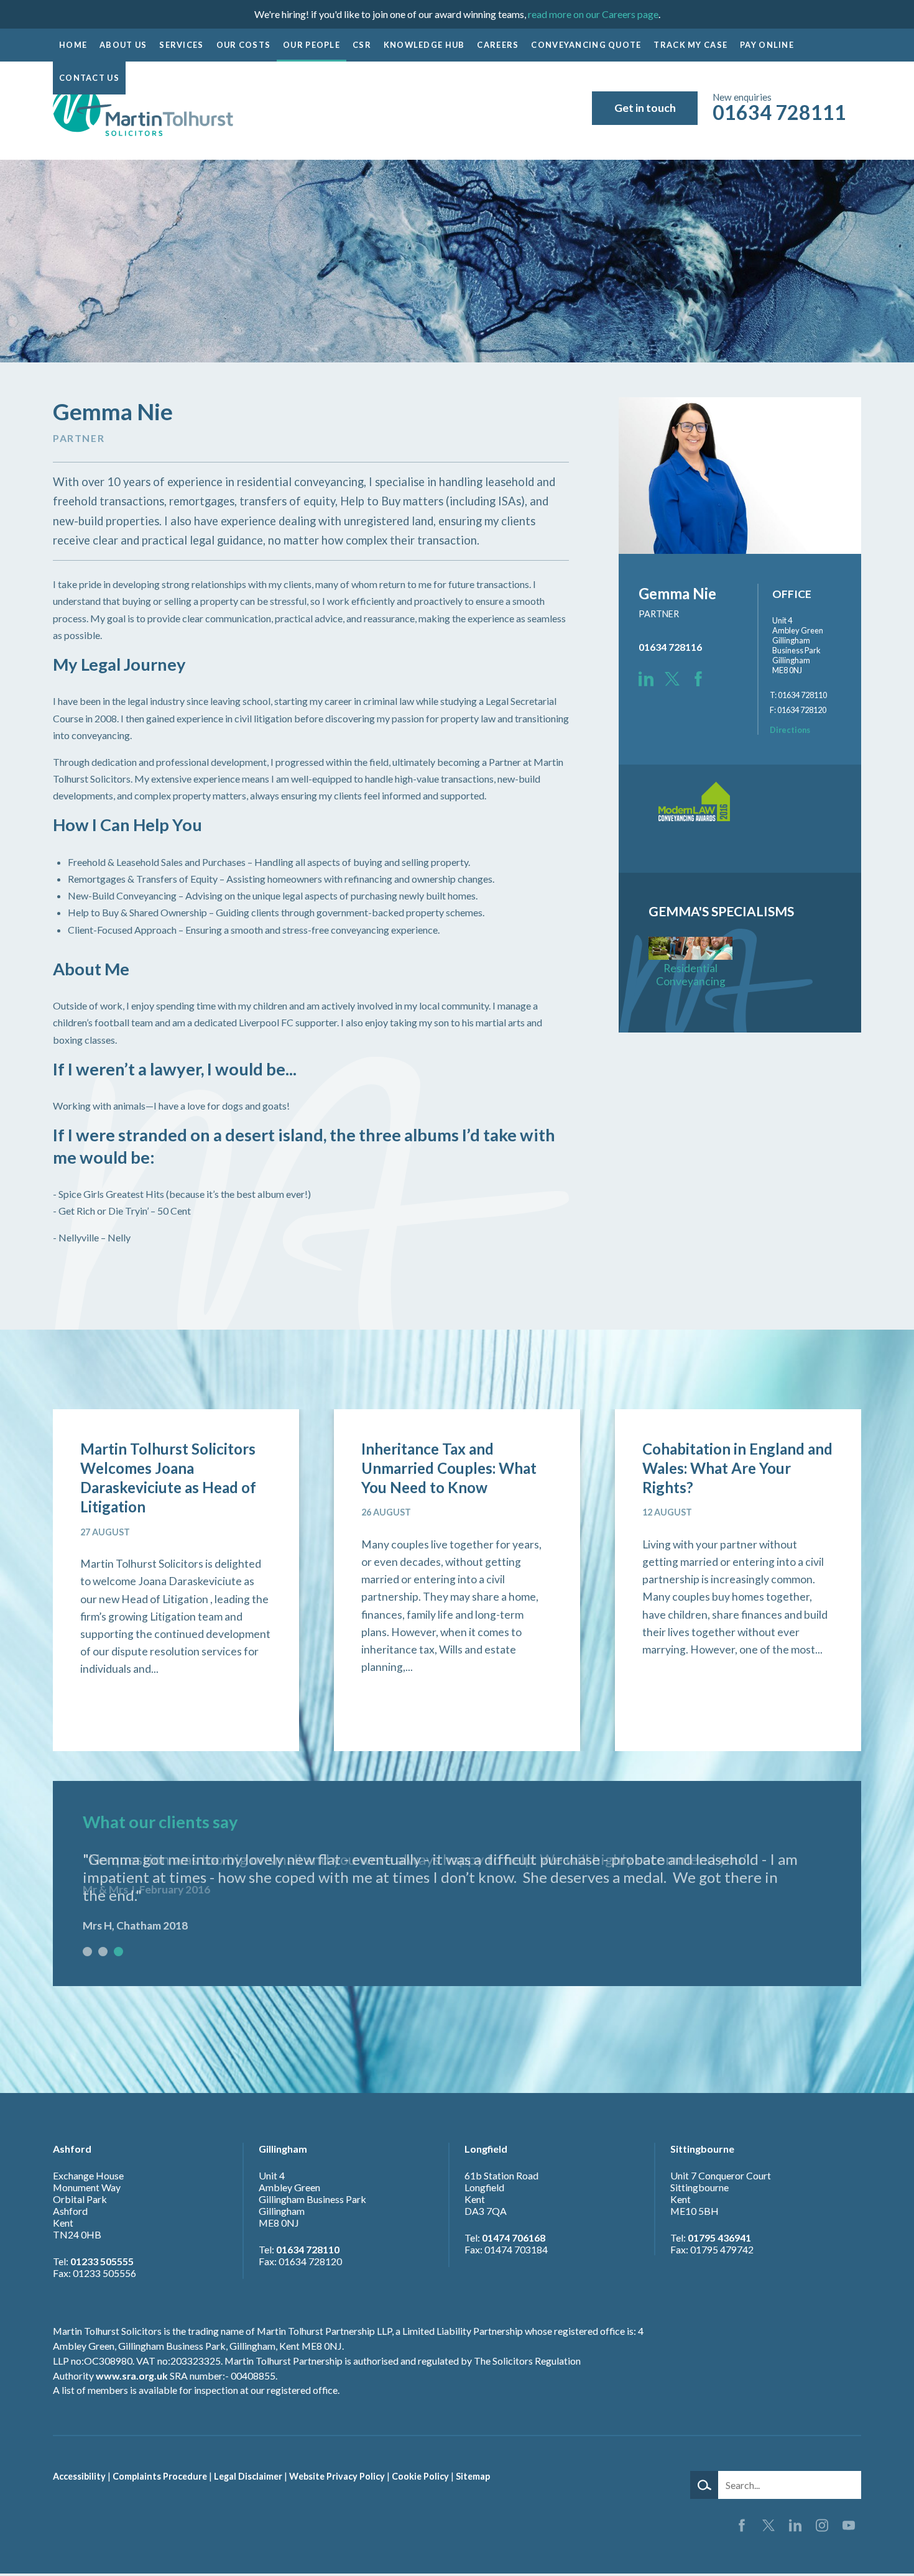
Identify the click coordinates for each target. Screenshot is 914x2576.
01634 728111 (779, 112)
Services (181, 45)
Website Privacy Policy (337, 2476)
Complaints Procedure (160, 2476)
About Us (123, 45)
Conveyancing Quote (586, 45)
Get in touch (645, 108)
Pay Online (767, 45)
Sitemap (473, 2476)
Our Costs (244, 45)
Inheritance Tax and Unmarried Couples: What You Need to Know (449, 1468)
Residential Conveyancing (691, 975)
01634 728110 (308, 2249)
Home (73, 45)
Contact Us (89, 78)
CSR (362, 45)
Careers (498, 45)
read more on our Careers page (593, 14)
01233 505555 (102, 2261)
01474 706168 (514, 2238)
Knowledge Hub (424, 45)
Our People (312, 45)
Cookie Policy (420, 2476)
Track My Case (690, 45)
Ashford (72, 2149)
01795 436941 (719, 2238)
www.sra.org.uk (132, 2376)
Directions (790, 730)
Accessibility (79, 2476)
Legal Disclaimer (248, 2476)
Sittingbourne (702, 2149)
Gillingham (283, 2149)
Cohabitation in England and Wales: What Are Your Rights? (737, 1468)
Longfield (486, 2149)
